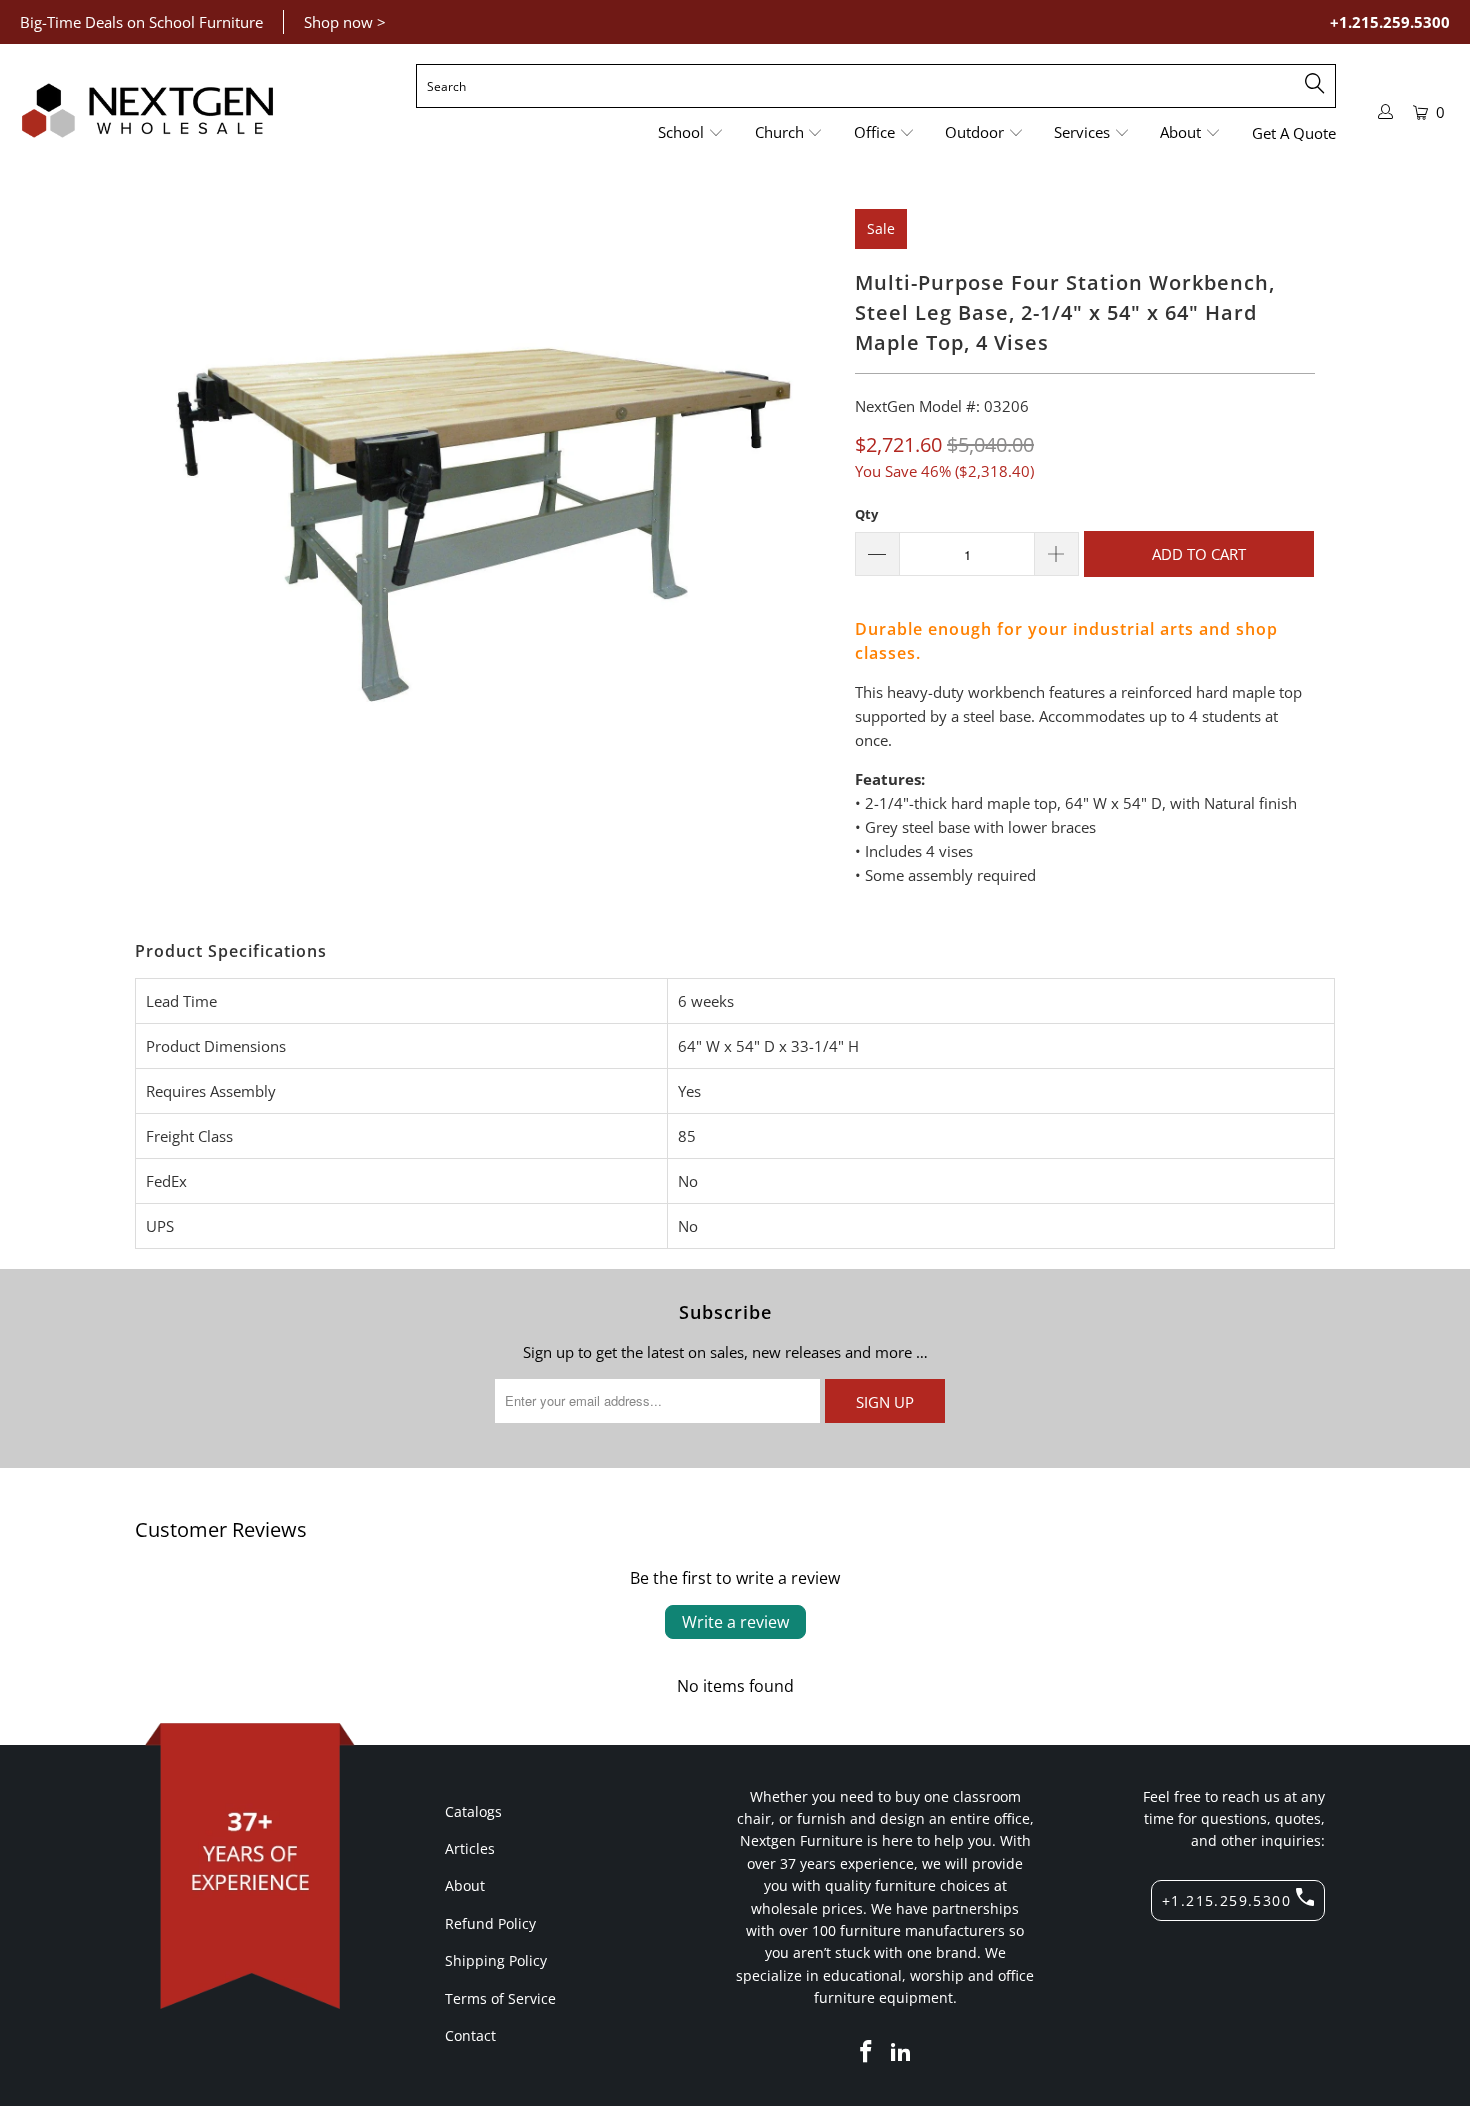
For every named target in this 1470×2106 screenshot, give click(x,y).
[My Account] (1386, 111)
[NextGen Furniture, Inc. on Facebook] (866, 2052)
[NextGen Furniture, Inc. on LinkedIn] (902, 2052)
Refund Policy (490, 1923)
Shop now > (345, 22)
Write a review (735, 1622)
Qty (866, 514)
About (465, 1885)
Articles (470, 1848)
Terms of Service (500, 1998)
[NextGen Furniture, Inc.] (147, 111)
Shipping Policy (496, 1960)
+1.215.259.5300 (1390, 22)
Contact (470, 2035)
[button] (691, 133)
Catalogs (473, 1811)
